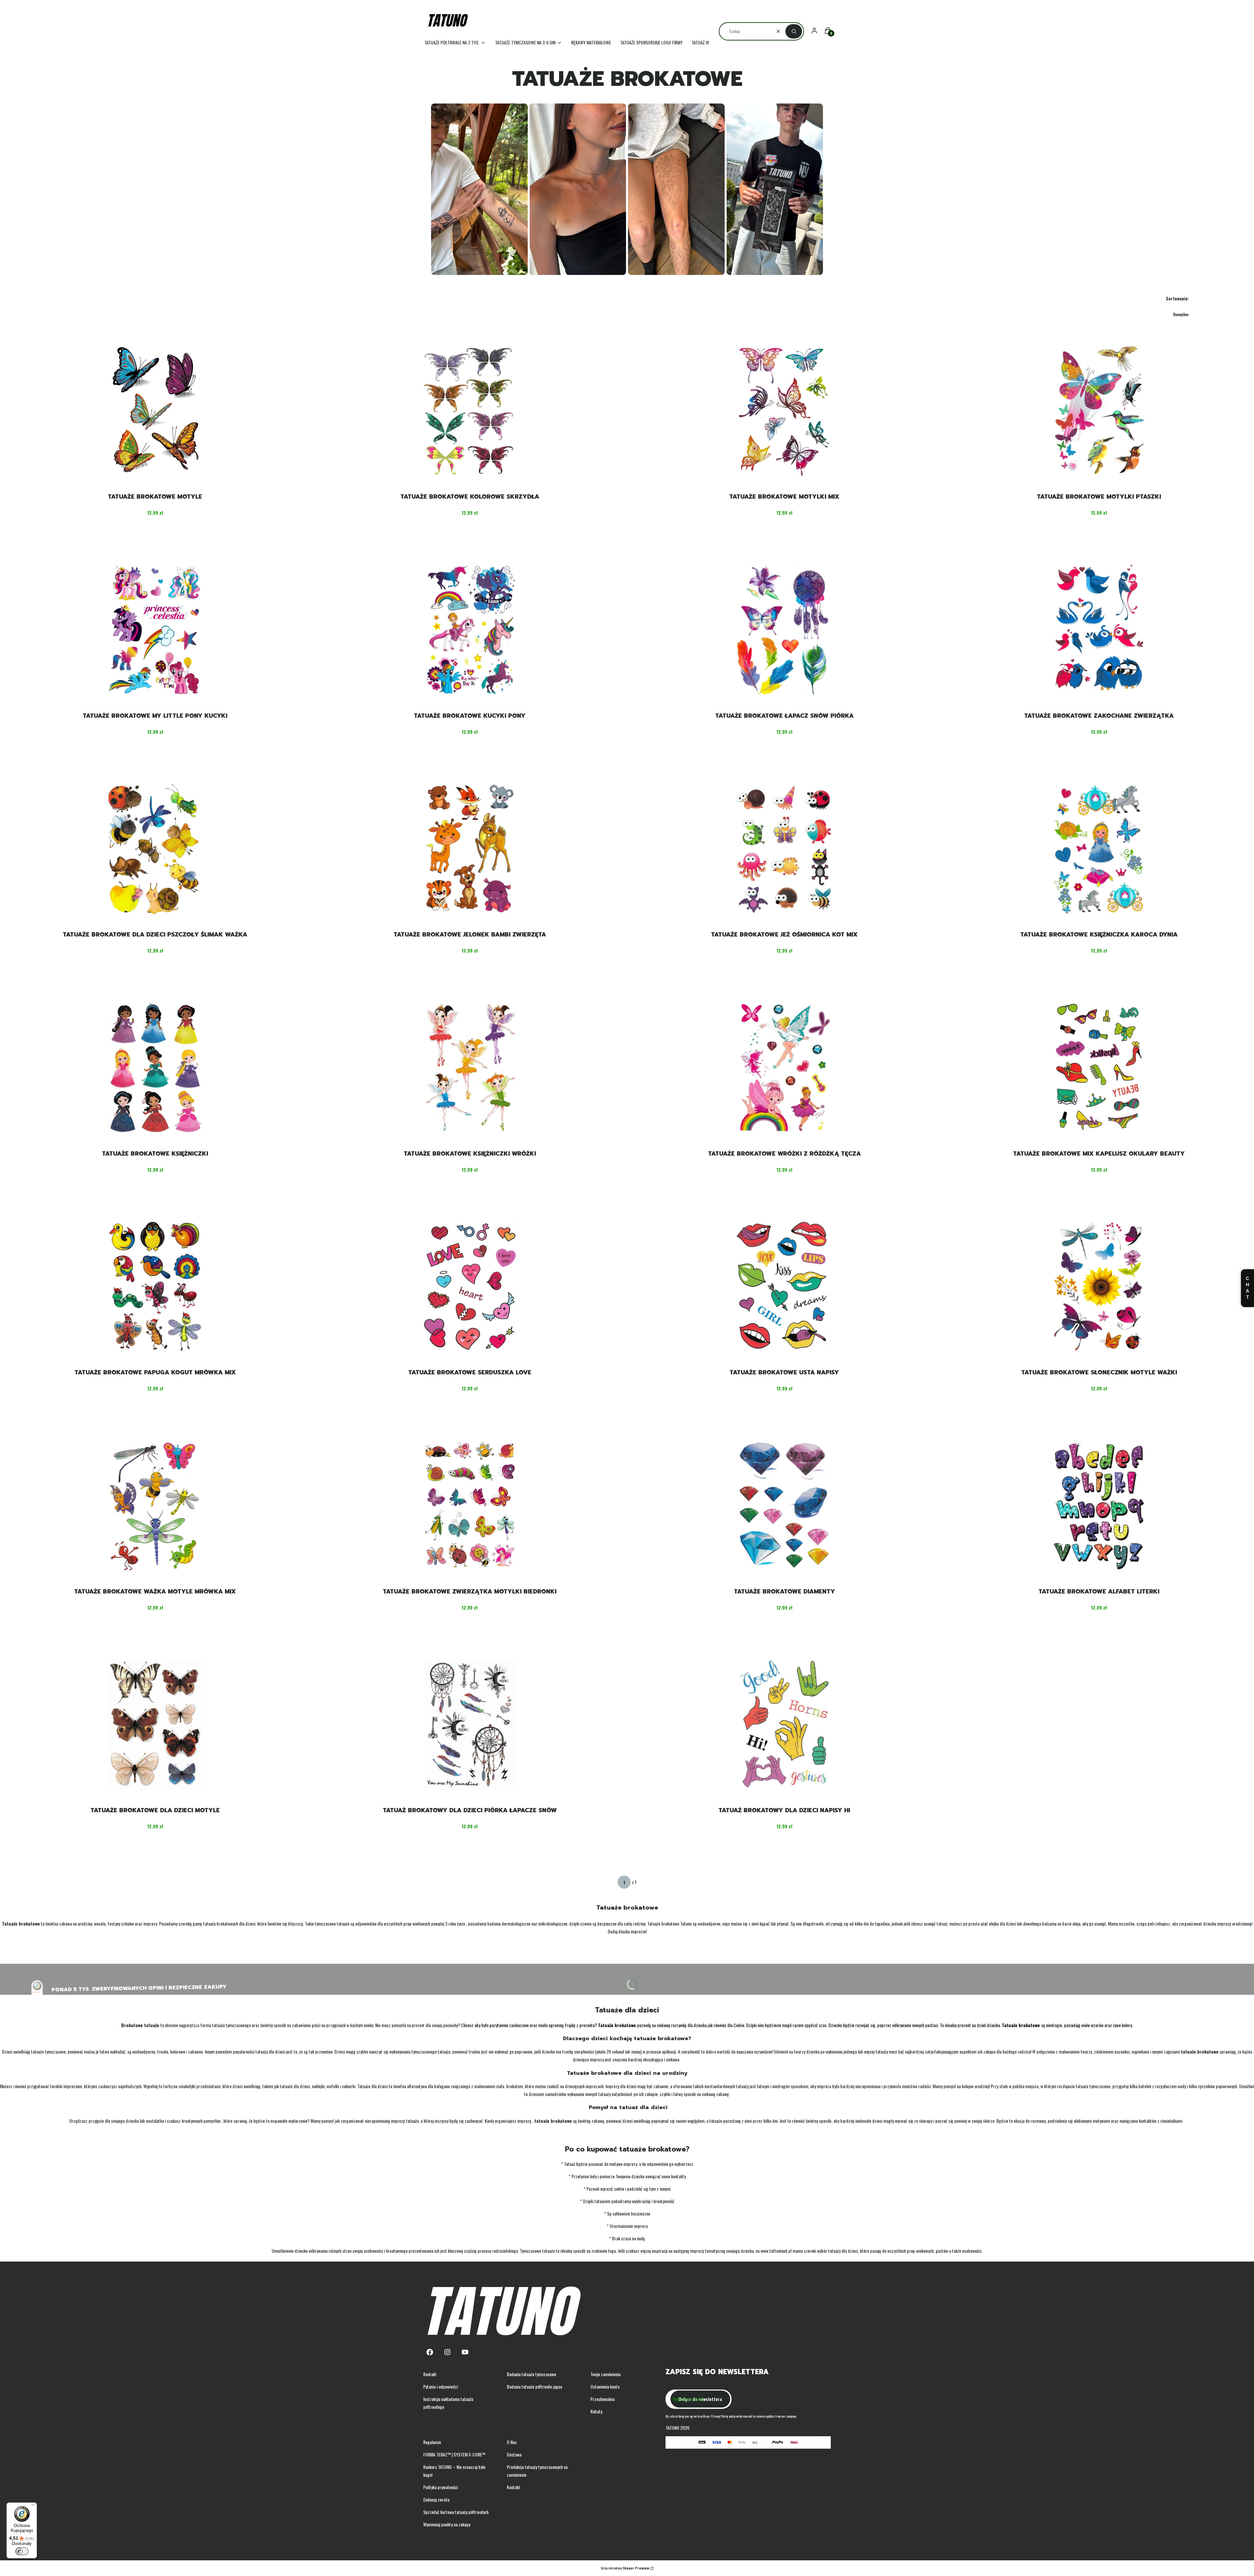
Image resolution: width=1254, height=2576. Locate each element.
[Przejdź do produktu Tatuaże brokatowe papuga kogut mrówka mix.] (155, 1287)
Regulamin (432, 2442)
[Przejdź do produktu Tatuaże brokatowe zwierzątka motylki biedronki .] (470, 1506)
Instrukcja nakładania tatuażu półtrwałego (448, 2403)
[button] (794, 31)
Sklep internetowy (625, 2568)
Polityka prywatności (441, 2487)
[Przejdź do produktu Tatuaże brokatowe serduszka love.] (470, 1287)
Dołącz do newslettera (700, 2399)
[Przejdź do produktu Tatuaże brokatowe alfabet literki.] (1099, 1506)
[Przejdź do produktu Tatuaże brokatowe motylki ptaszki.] (1099, 411)
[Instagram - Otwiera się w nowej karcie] (447, 2352)
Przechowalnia (603, 2399)
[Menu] (33, 2506)
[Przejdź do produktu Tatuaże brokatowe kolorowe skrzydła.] (470, 411)
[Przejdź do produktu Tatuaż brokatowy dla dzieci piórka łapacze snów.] (470, 1725)
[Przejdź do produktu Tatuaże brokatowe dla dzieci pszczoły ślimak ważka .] (155, 849)
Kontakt (430, 2374)
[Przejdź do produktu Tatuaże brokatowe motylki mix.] (784, 411)
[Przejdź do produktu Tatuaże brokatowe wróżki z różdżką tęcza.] (784, 1068)
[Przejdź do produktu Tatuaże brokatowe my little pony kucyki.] (155, 630)
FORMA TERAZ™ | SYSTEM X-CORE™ (454, 2454)
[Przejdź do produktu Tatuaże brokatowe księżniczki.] (155, 1068)
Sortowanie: (1177, 298)
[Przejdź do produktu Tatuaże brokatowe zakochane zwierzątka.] (1099, 630)
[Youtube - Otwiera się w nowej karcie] (465, 2352)
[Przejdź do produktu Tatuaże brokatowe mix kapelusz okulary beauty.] (1099, 1068)
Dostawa (514, 2454)
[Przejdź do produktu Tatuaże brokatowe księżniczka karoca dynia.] (1099, 849)
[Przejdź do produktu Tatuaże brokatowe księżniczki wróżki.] (470, 1068)
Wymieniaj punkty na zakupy (447, 2524)
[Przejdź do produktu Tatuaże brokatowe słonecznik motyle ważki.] (1099, 1287)
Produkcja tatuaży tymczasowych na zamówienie (537, 2471)
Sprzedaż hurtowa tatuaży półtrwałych (456, 2512)
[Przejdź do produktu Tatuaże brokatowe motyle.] (155, 411)
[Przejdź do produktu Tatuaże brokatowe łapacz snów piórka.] (784, 630)
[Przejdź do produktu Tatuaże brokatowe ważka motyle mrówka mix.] (155, 1506)
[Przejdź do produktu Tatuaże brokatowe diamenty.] (784, 1506)
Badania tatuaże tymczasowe (531, 2374)
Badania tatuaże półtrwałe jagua (534, 2386)
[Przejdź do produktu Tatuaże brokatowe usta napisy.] (784, 1287)
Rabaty (596, 2411)
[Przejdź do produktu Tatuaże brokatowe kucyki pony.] (470, 630)
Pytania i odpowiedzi (441, 2386)
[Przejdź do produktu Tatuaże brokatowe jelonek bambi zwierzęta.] (470, 849)
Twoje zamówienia (605, 2374)
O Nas (512, 2442)
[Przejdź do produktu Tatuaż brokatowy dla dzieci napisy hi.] (784, 1725)
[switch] (22, 2551)
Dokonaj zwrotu (436, 2499)
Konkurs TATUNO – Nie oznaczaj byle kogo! (454, 2471)
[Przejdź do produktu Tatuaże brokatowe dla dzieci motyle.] (155, 1725)
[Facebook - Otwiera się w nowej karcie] (430, 2352)
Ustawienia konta (605, 2386)
